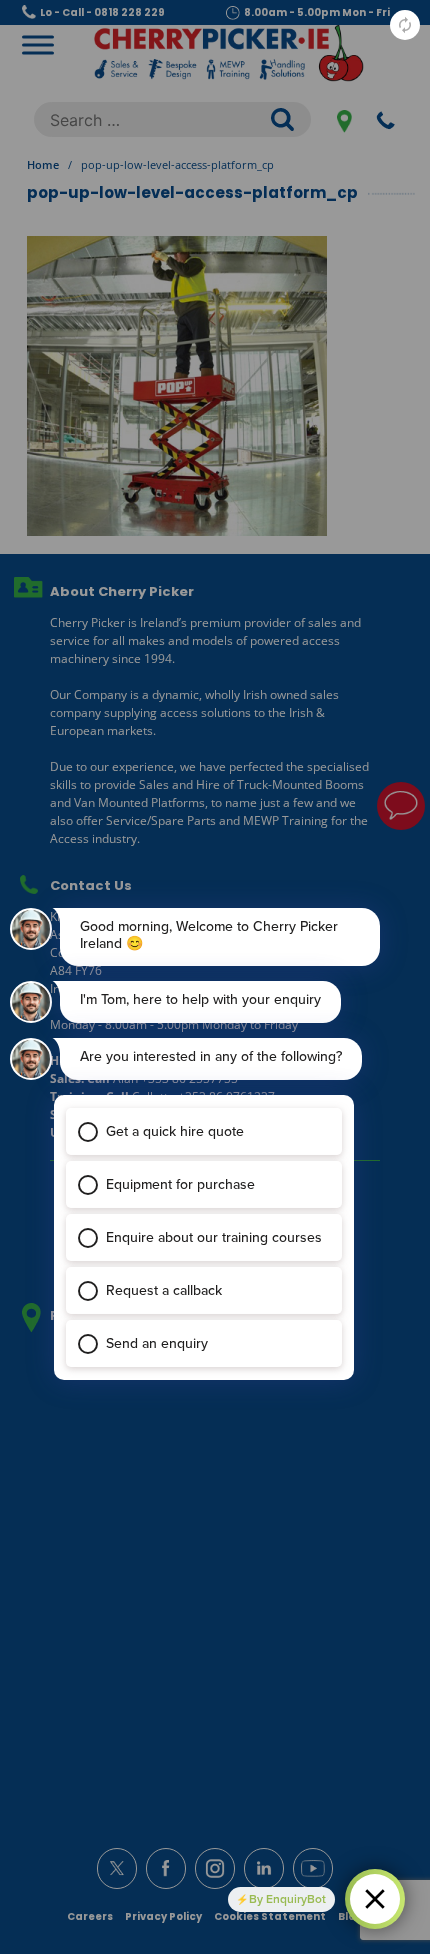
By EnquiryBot (287, 1899)
